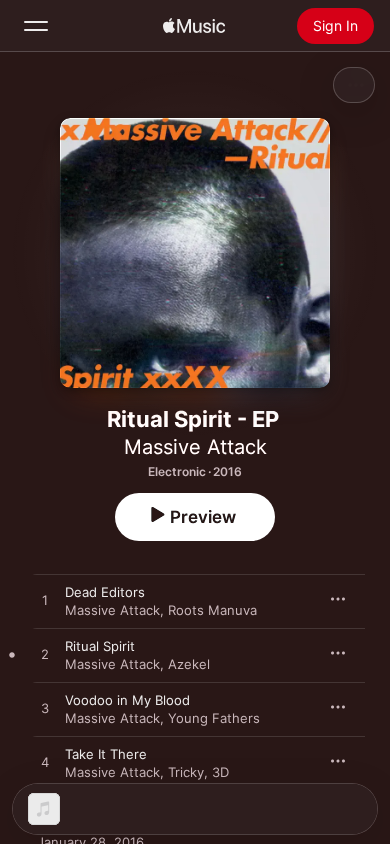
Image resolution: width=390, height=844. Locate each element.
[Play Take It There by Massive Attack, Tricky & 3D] (45, 763)
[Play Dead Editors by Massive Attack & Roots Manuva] (45, 601)
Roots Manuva (212, 610)
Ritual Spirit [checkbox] (100, 646)
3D (220, 772)
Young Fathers (214, 718)
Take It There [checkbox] (106, 754)
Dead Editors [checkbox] (105, 592)
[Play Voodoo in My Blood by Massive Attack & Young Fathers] (45, 709)
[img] (194, 26)
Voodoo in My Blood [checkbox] (127, 700)
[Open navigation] (36, 26)
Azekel (189, 664)
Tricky (186, 772)
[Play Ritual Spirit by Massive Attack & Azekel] (45, 655)
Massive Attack (195, 447)
